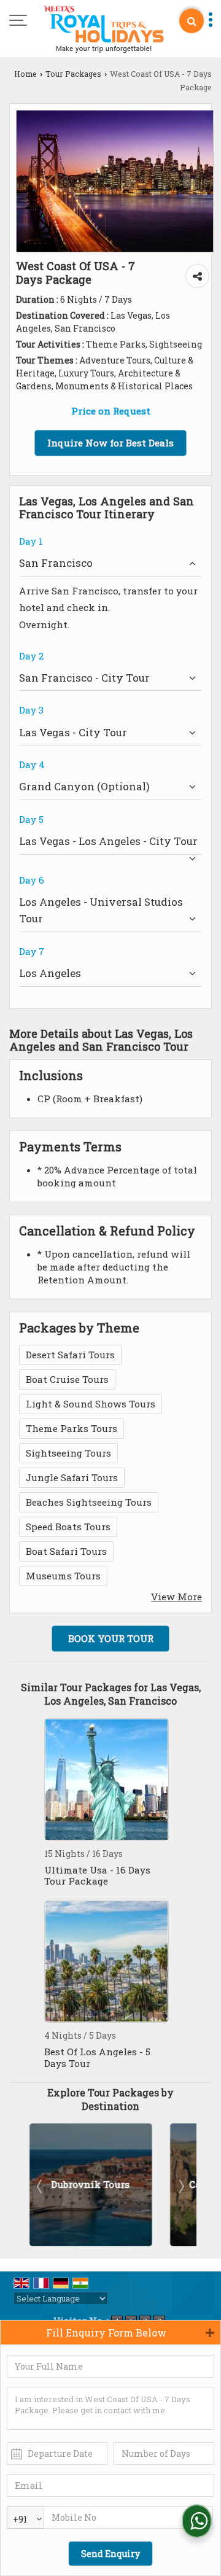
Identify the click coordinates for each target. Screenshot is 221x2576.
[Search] (192, 21)
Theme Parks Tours (72, 1428)
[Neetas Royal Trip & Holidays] (103, 30)
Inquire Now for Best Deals (110, 443)
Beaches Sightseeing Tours (89, 1502)
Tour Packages (73, 74)
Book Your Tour (111, 1638)
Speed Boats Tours (68, 1527)
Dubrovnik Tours (90, 2184)
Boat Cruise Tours (67, 1379)
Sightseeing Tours (68, 1453)
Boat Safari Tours (66, 1551)
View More (176, 1597)
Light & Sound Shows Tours (91, 1404)
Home (25, 74)
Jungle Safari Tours (72, 1477)
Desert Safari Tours (70, 1355)
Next (180, 2186)
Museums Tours (63, 1576)
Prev (41, 2186)
